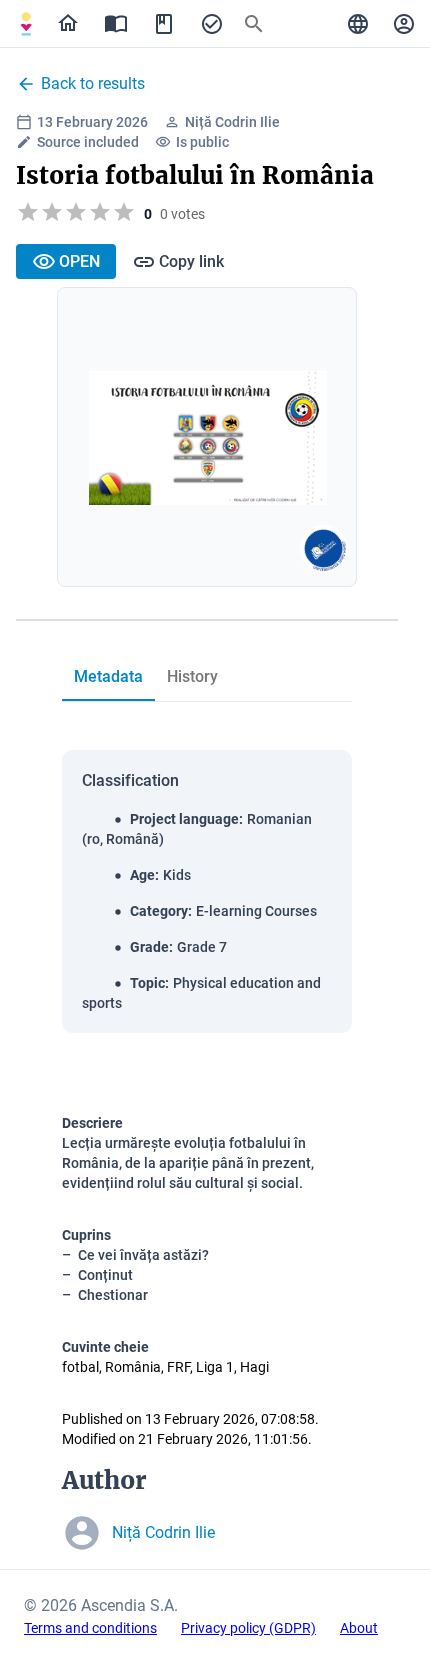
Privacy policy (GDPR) (248, 1628)
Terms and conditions (90, 1628)
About (359, 1628)
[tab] (26, 24)
